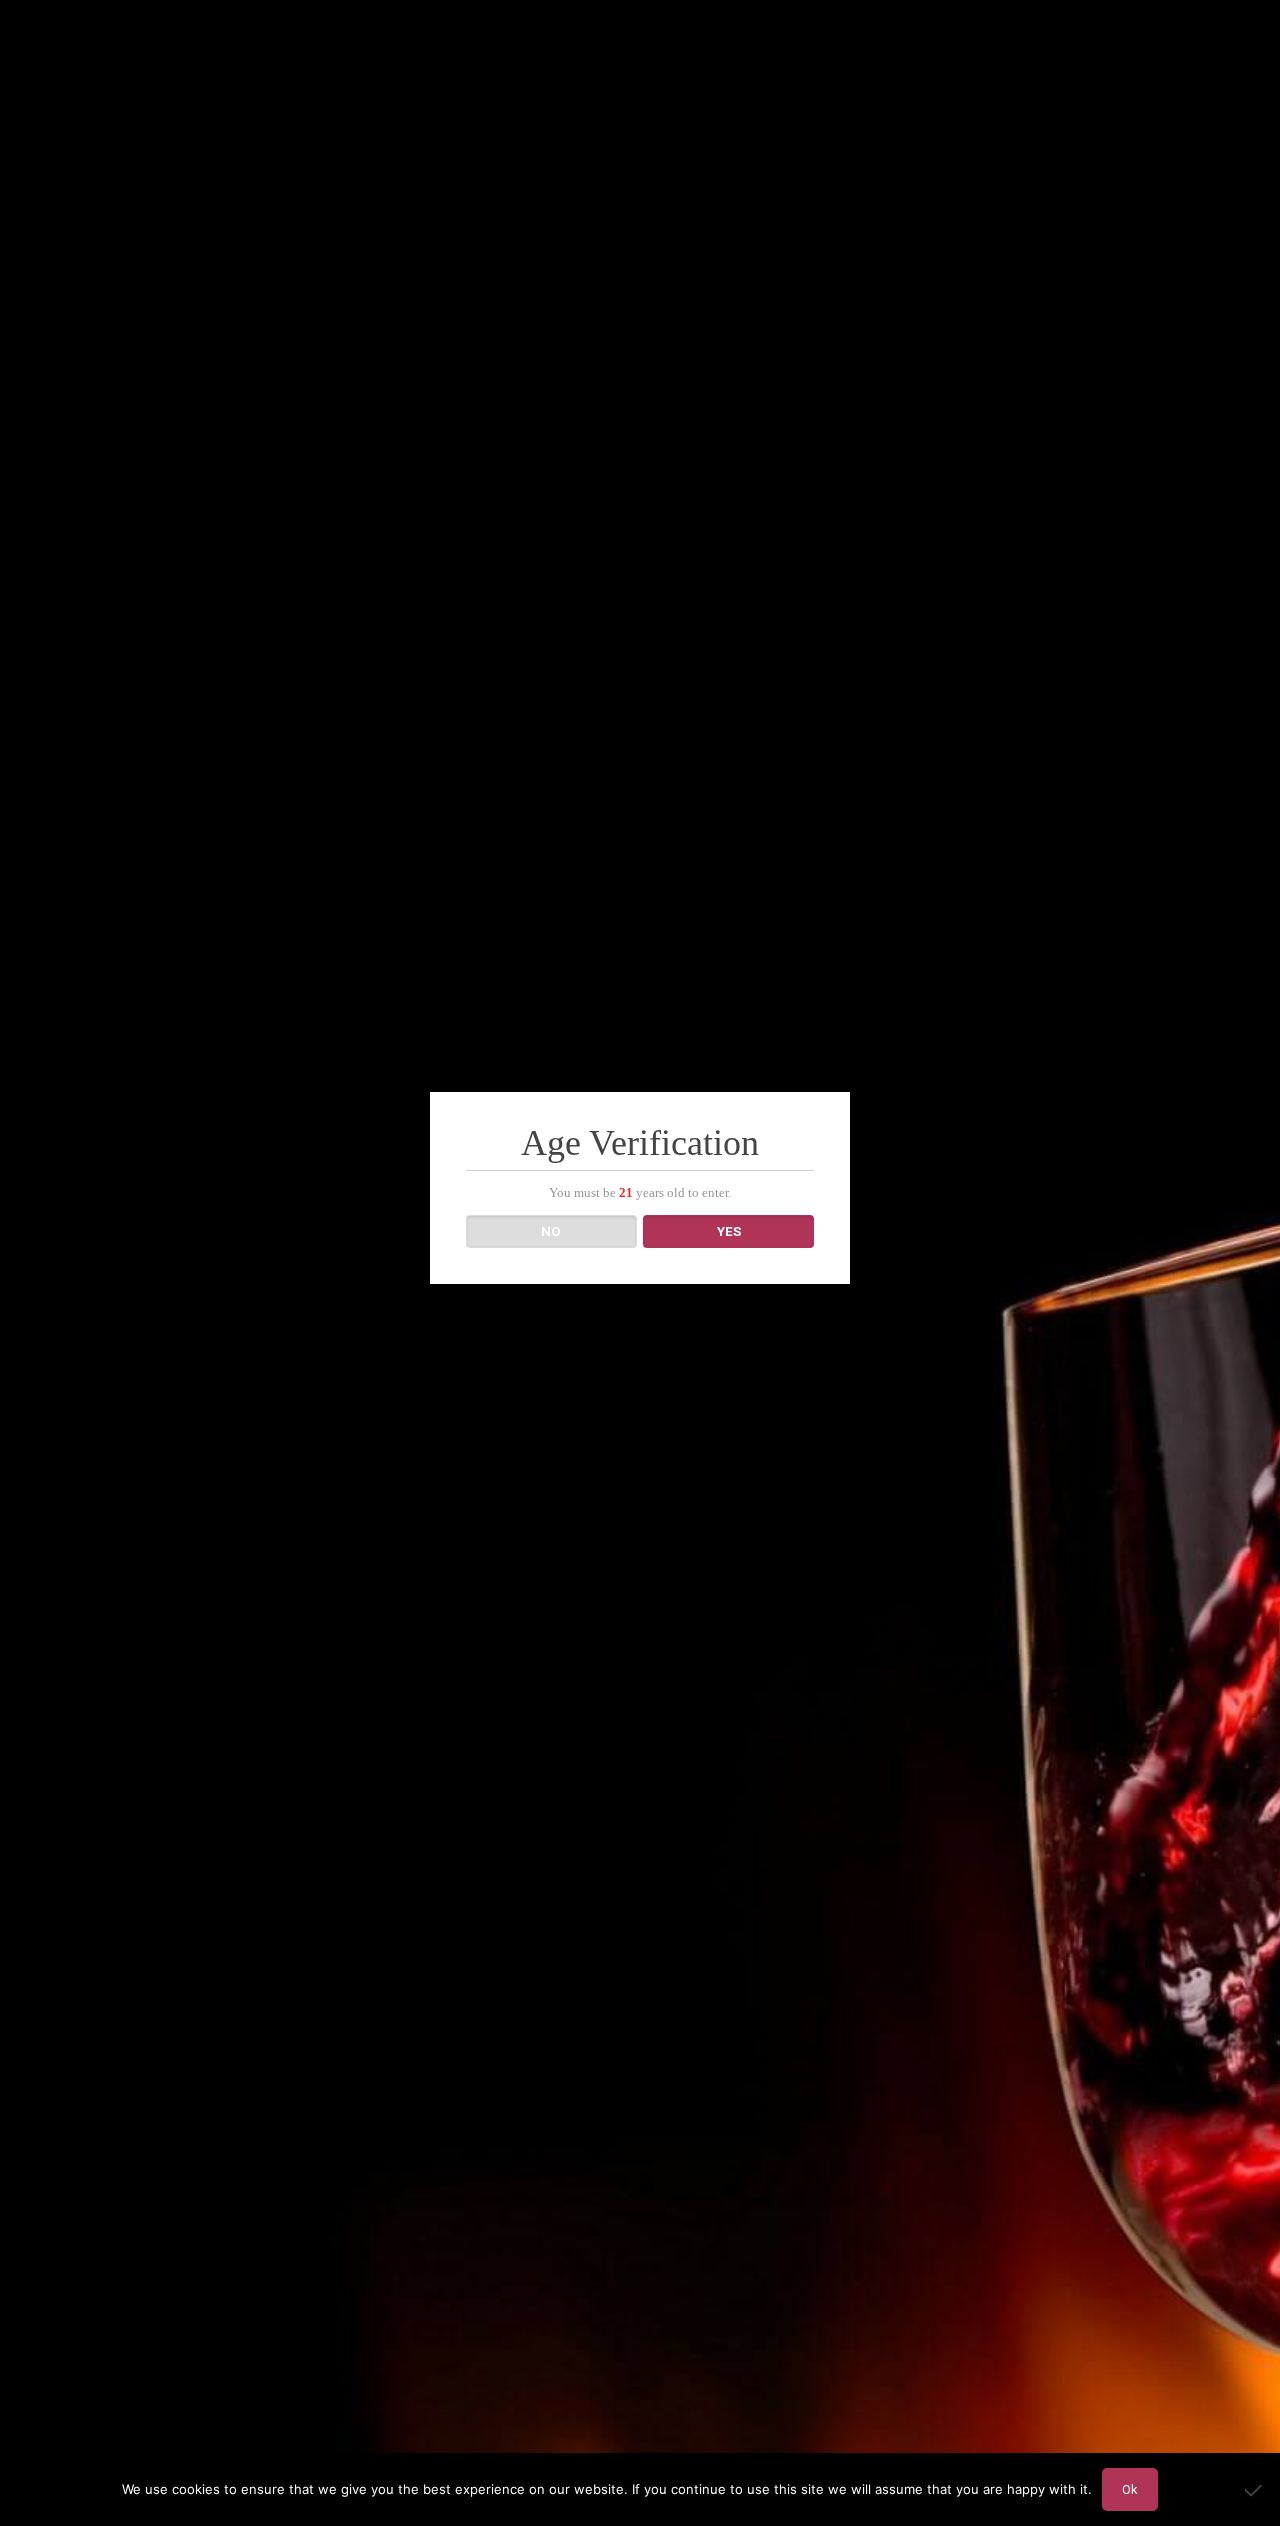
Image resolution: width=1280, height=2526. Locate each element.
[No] (1255, 2490)
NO (551, 1231)
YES (729, 1231)
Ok (1130, 2489)
